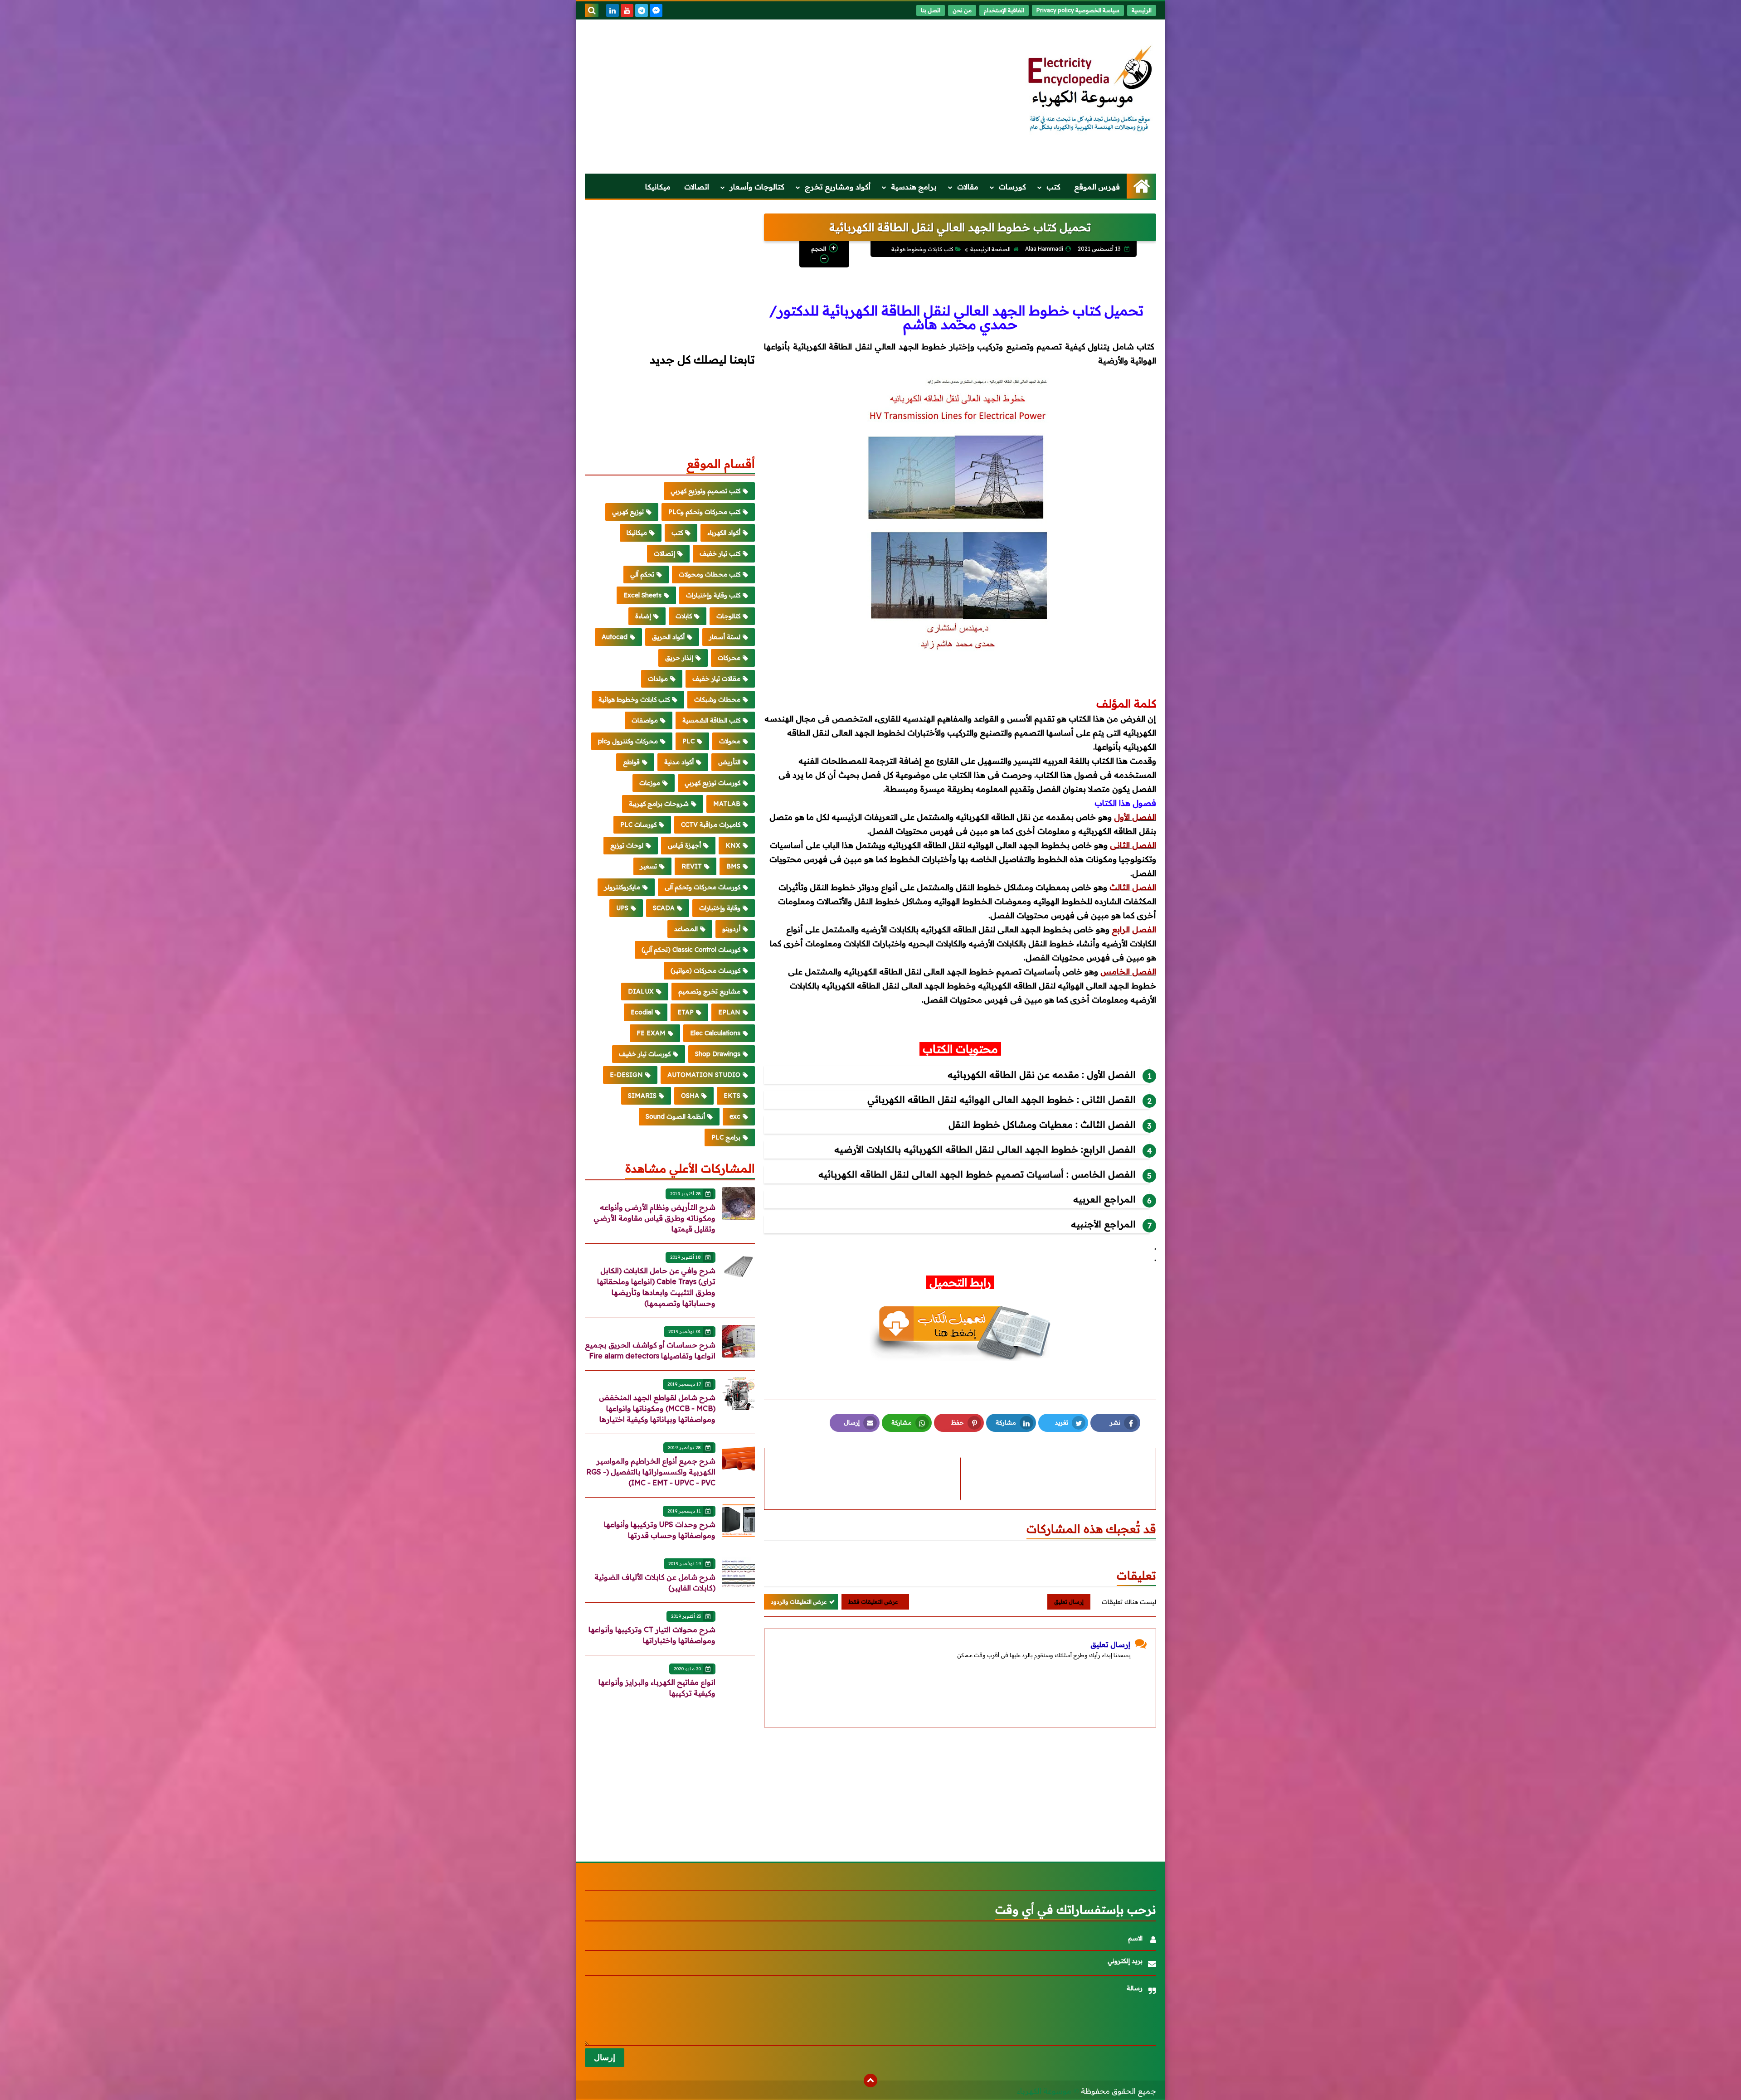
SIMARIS (642, 1096)
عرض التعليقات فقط (873, 1602)
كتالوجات (728, 616)
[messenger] (656, 10)
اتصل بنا (931, 10)
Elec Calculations (715, 1033)
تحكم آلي (642, 574)
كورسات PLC (638, 824)
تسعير (649, 866)
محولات (730, 741)
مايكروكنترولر (622, 887)
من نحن (962, 10)
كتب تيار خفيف (720, 553)
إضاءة (643, 616)
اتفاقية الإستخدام (1004, 10)
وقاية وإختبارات (720, 908)
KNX (733, 845)
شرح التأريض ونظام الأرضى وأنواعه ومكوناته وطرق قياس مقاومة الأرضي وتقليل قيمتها (654, 1218)
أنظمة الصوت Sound (675, 1116)
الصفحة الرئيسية (990, 249)
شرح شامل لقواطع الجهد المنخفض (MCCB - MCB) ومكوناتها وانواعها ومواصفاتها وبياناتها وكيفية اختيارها (657, 1408)
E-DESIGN (626, 1075)
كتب (1053, 187)
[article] (867, 1479)
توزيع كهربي (628, 512)
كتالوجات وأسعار (757, 187)
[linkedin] (613, 10)
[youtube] (627, 10)
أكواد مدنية (679, 762)
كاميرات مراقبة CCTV (711, 824)
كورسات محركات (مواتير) (705, 970)
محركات (729, 658)
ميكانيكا (658, 187)
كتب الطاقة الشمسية (711, 720)
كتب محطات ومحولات (710, 574)
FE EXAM (651, 1033)
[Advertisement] (750, 97)
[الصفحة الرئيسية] (1141, 186)
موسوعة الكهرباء (1044, 2091)
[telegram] (642, 10)
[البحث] (592, 10)
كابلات (684, 616)
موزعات (650, 783)
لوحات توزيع (627, 845)
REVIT (692, 866)
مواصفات (645, 720)
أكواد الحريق (668, 637)
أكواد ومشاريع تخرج (838, 187)
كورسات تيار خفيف (645, 1054)
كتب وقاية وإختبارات (713, 595)
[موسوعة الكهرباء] (1090, 89)
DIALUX (641, 991)
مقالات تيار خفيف (716, 679)
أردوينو (731, 929)
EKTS (732, 1096)
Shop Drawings (718, 1054)
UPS (622, 908)
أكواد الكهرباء (724, 533)
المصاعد (686, 929)
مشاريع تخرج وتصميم (709, 991)
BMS (733, 866)
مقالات (968, 187)
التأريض (729, 762)
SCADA (664, 908)
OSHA (690, 1096)
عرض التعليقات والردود (799, 1602)
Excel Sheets (642, 595)
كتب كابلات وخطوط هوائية (922, 249)
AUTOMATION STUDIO (704, 1075)
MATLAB (727, 804)
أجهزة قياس (684, 845)
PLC (688, 741)
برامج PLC (726, 1137)
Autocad (615, 637)
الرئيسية (1142, 10)
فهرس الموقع (1097, 187)
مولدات (658, 679)
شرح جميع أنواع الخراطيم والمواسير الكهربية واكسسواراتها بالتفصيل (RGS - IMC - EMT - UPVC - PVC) (651, 1472)
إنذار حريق (679, 658)
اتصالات (697, 187)
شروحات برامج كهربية (659, 804)
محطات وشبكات (717, 699)
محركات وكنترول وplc (628, 741)
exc (735, 1116)
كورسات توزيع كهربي (712, 783)
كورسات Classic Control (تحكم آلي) (691, 950)
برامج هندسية (914, 187)
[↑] (870, 2081)
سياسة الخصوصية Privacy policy (1078, 10)
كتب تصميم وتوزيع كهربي (705, 491)
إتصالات (664, 553)
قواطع (631, 762)
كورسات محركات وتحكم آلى (703, 887)
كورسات (1012, 187)
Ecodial (642, 1012)
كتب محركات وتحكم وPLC (704, 512)
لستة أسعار (725, 637)
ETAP (686, 1012)
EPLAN (729, 1012)
